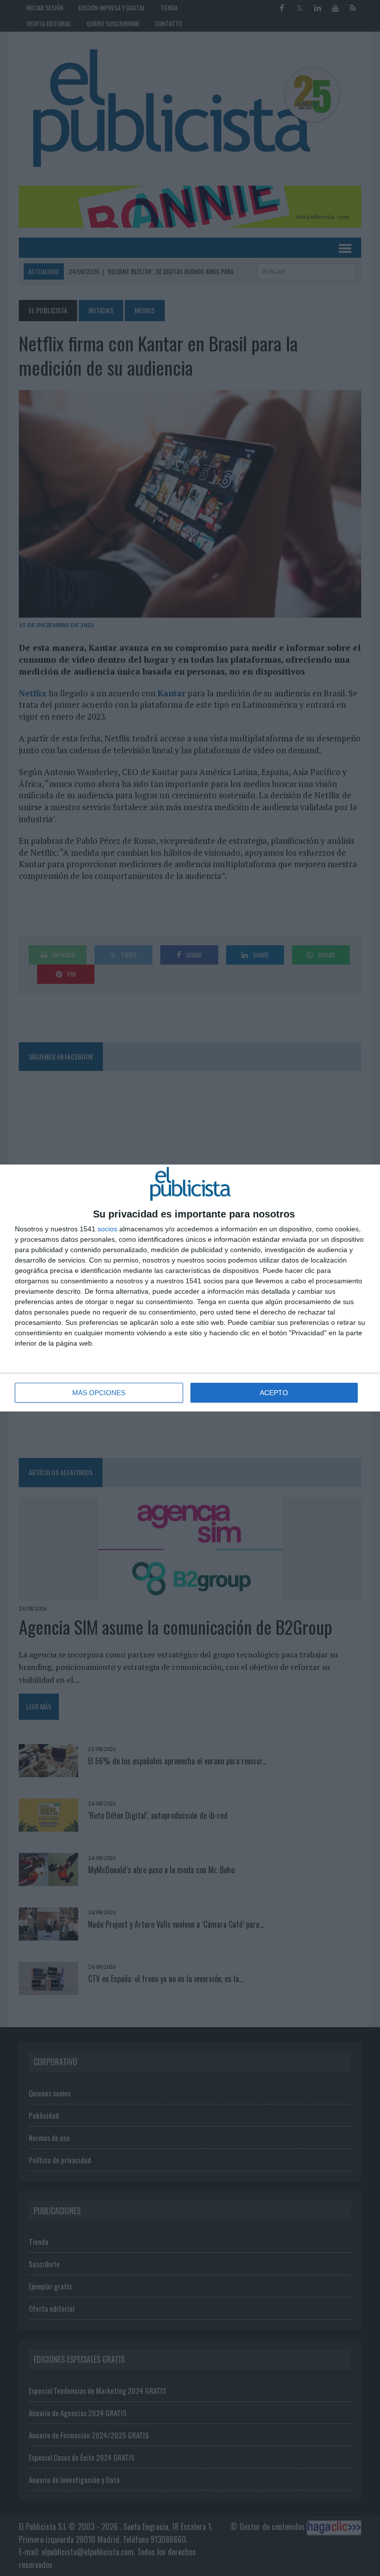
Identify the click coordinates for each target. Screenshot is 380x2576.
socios (107, 1229)
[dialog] (190, 1288)
